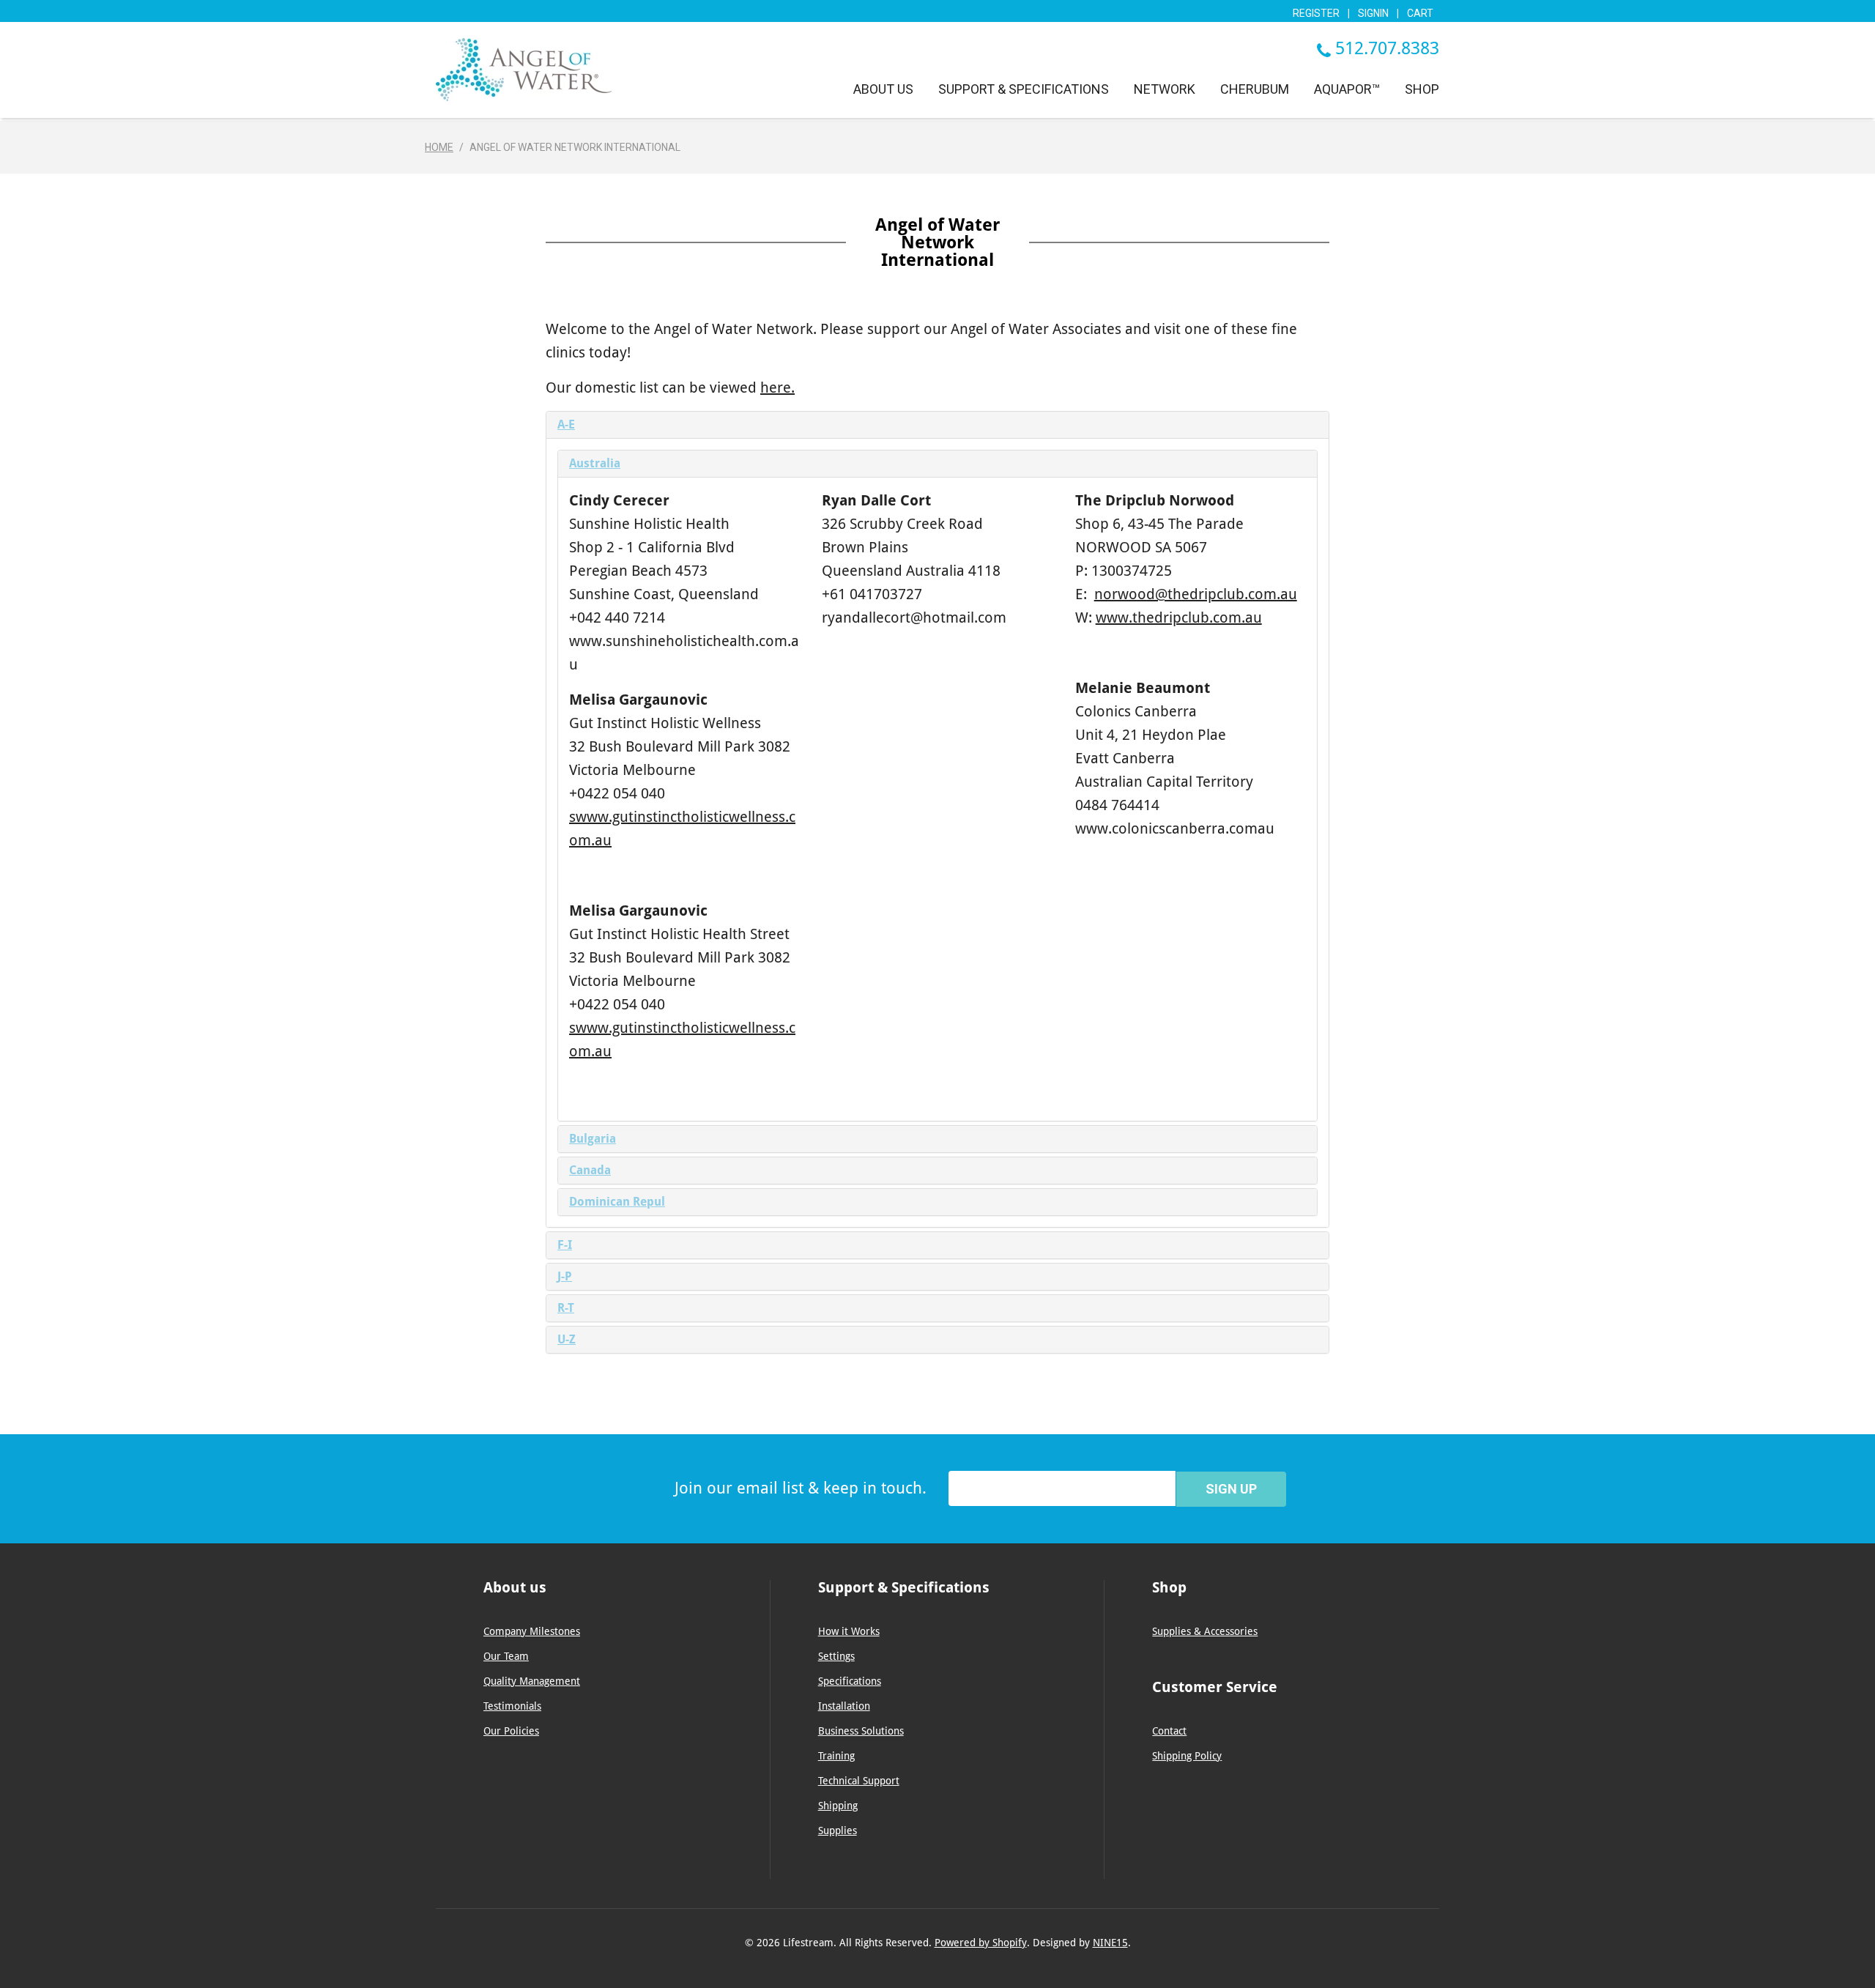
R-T (566, 1308)
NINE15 (1110, 1943)
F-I (565, 1245)
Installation (844, 1706)
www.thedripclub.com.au (1179, 617)
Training (836, 1756)
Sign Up (1231, 1489)
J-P (565, 1276)
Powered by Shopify (981, 1943)
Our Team (506, 1656)
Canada (590, 1170)
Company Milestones (532, 1631)
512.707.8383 (1387, 48)
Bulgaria (593, 1139)
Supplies (838, 1831)
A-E (566, 424)
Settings (836, 1656)
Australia (595, 463)
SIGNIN (1373, 13)
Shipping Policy (1187, 1756)
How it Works (849, 1631)
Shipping (838, 1806)
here (776, 387)
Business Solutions (861, 1731)
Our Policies (511, 1731)
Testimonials (512, 1706)
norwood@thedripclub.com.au (1196, 594)
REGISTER (1316, 13)
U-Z (567, 1339)
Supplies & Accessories (1205, 1631)
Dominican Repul (617, 1202)
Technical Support (859, 1781)
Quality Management (532, 1681)
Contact (1169, 1731)
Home (439, 147)
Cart (1420, 13)
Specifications (850, 1681)
